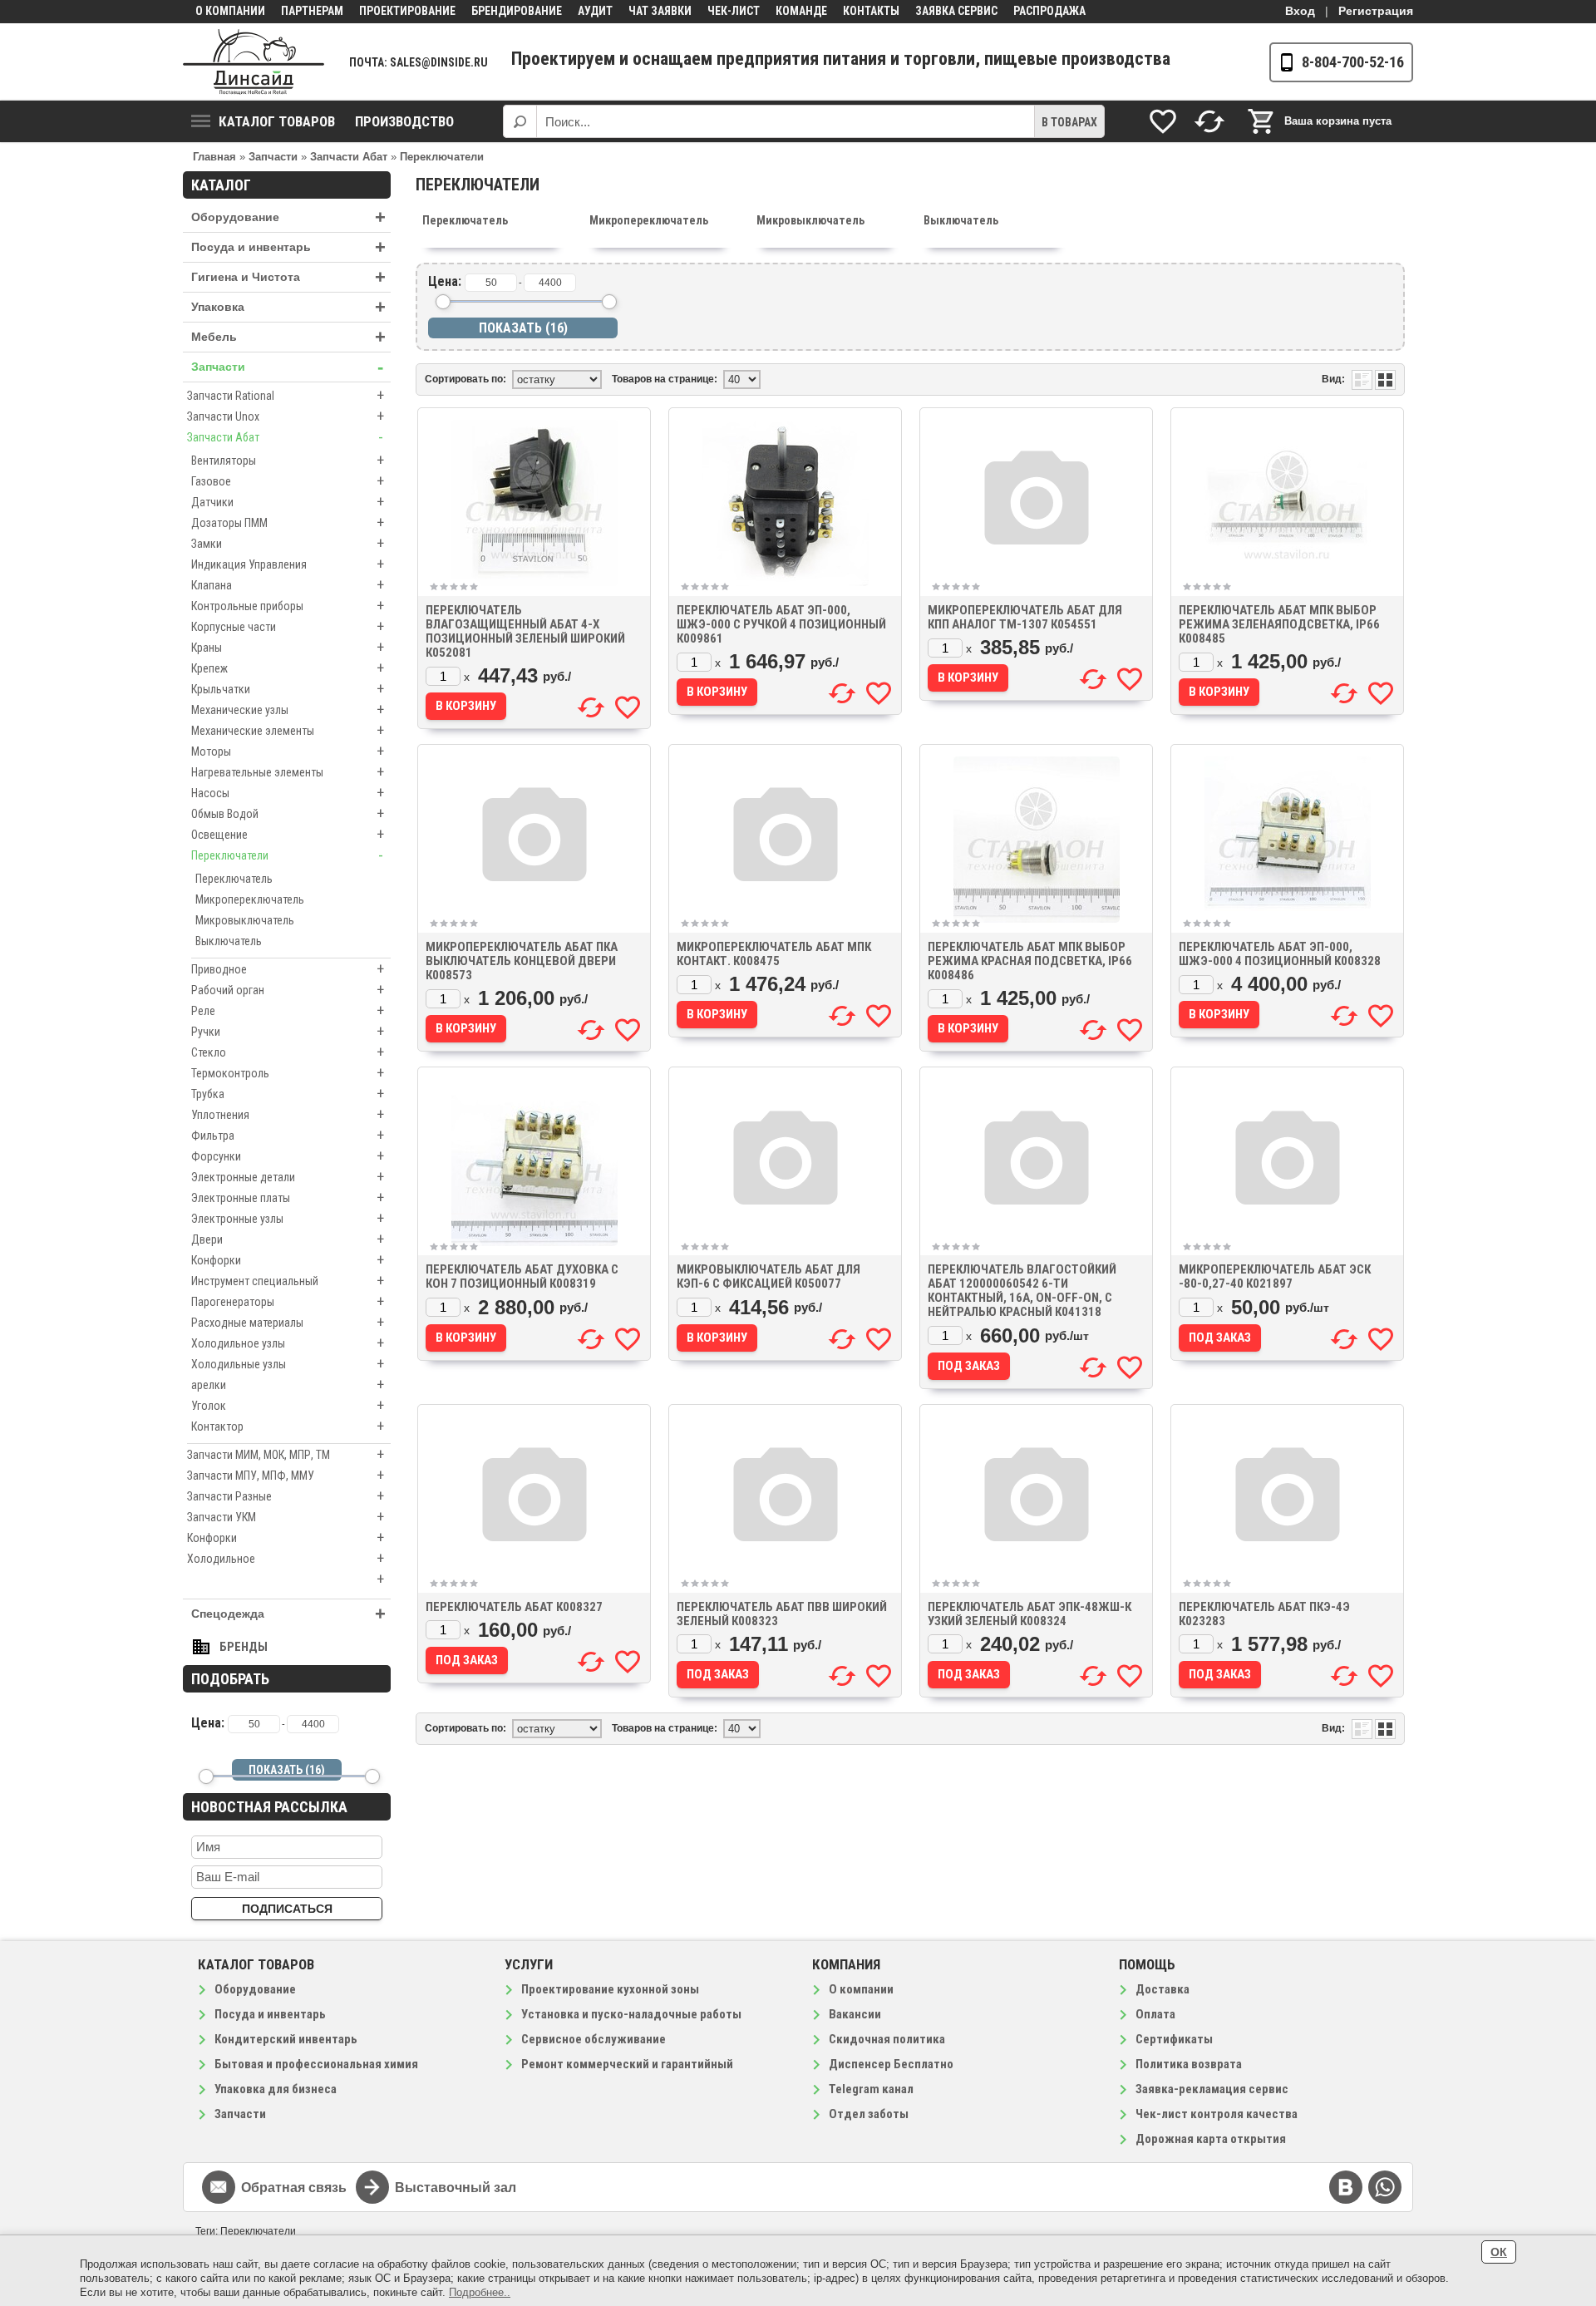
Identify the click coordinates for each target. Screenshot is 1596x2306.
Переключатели (287, 855)
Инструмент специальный (288, 1281)
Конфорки (288, 1260)
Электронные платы (288, 1197)
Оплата (1155, 2014)
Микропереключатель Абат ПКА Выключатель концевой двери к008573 (522, 961)
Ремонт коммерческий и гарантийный (627, 2064)
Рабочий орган (288, 990)
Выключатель (229, 941)
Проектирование (407, 11)
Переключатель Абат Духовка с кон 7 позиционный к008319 (522, 1276)
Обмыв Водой (288, 813)
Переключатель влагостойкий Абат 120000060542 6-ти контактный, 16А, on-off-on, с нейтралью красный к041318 (1022, 1291)
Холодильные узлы (288, 1364)
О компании (230, 11)
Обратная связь (294, 2188)
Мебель (288, 337)
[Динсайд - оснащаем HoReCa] (254, 62)
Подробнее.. (480, 2292)
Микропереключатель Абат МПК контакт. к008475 (774, 954)
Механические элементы (288, 730)
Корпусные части (288, 626)
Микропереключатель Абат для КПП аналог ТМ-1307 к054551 (1025, 617)
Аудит (595, 11)
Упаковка (288, 307)
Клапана (288, 585)
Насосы (288, 793)
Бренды (244, 1647)
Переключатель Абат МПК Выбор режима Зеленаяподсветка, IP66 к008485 (1279, 624)
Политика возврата (1189, 2064)
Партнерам (312, 11)
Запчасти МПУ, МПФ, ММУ (286, 1475)
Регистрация (1376, 11)
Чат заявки (660, 11)
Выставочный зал (456, 2188)
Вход (1300, 11)
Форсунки (288, 1156)
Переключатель (234, 879)
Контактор (288, 1426)
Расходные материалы (288, 1322)
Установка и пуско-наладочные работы (631, 2014)
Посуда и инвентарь (288, 247)
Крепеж (288, 668)
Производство (404, 121)
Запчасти (287, 367)
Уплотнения (288, 1114)
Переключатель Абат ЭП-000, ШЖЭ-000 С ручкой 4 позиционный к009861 (781, 624)
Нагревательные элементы (288, 772)
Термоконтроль (288, 1073)
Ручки (288, 1031)
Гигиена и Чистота (288, 277)
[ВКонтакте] (1346, 2187)
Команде (801, 11)
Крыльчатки (288, 689)
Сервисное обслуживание (594, 2039)
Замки (288, 543)
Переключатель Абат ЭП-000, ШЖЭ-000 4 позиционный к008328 (1280, 954)
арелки (288, 1385)
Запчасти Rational (286, 395)
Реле (288, 1010)
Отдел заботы (869, 2114)
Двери (288, 1239)
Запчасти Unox (286, 416)
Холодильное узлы (288, 1343)
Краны (288, 647)
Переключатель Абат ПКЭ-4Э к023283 (1264, 1614)
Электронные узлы (288, 1218)
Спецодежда (288, 1614)
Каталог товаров (277, 121)
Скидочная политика (887, 2039)
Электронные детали (288, 1177)
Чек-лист (734, 11)
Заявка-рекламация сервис (1212, 2089)
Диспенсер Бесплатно (891, 2064)
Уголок (288, 1405)
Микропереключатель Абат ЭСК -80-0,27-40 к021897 (1275, 1276)
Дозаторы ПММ (288, 522)
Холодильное (286, 1558)
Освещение (288, 834)
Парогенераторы (288, 1301)
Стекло (288, 1052)
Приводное (288, 969)
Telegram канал (871, 2089)
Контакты (871, 11)
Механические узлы (288, 710)
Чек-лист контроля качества (1217, 2114)
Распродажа (1049, 11)
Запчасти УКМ (286, 1517)
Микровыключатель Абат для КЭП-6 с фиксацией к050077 (768, 1276)
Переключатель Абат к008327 (514, 1607)
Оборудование (288, 217)
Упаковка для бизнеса (276, 2089)
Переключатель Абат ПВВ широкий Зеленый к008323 (782, 1614)
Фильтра (288, 1135)
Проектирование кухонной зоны (610, 1989)
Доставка (1163, 1989)
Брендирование (517, 11)
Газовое (288, 481)
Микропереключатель (250, 899)
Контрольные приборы (288, 606)
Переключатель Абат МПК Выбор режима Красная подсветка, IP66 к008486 (1030, 961)
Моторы (288, 751)
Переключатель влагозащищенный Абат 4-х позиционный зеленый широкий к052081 (525, 631)
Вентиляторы (288, 460)
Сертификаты (1174, 2039)
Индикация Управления (288, 564)
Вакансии (855, 2014)
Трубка (288, 1094)
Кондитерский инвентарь (286, 2039)
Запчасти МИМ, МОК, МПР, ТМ (286, 1454)
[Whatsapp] (1385, 2187)
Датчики (288, 502)
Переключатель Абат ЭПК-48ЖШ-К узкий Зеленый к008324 (1030, 1614)
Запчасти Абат (285, 437)
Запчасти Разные (286, 1496)
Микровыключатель (245, 920)
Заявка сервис (956, 11)
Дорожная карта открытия (1211, 2139)
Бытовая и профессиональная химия (316, 2064)
